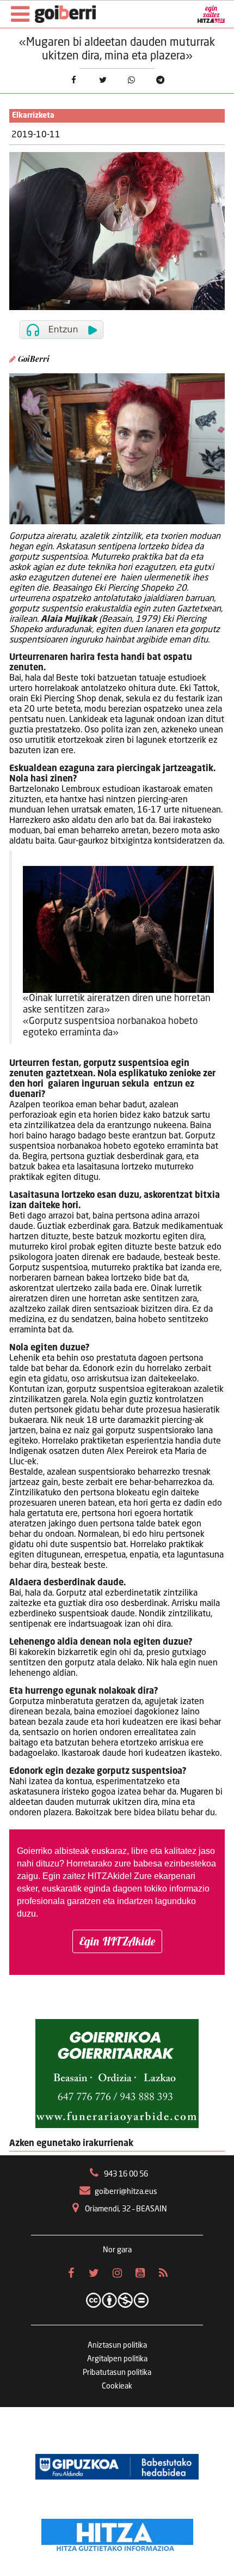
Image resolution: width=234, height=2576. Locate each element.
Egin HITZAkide (117, 1941)
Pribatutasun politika (117, 2373)
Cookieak (117, 2386)
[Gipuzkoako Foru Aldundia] (117, 2467)
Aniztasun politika (117, 2345)
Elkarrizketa (33, 116)
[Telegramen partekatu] (160, 80)
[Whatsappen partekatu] (131, 80)
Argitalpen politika (117, 2359)
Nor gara (117, 2250)
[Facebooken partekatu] (74, 80)
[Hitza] (117, 2532)
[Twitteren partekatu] (103, 80)
